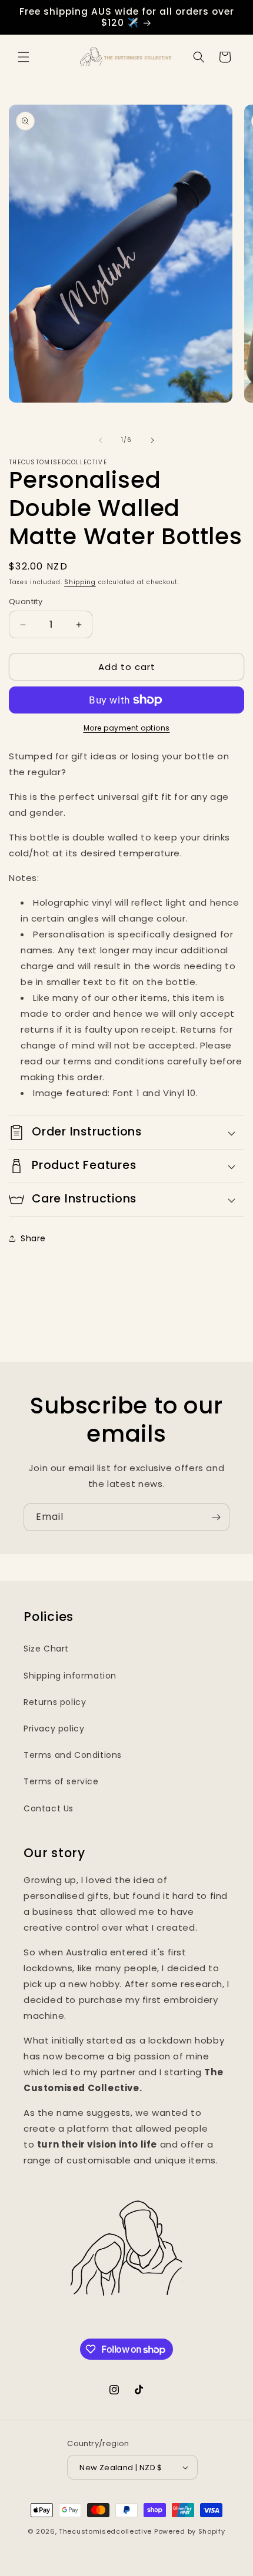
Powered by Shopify (190, 2531)
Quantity (26, 602)
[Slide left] (101, 440)
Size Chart (46, 1649)
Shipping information (70, 1676)
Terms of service (61, 1781)
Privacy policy (54, 1729)
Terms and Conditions (73, 1755)
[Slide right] (152, 440)
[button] (24, 57)
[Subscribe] (216, 1517)
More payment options (127, 728)
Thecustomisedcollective (105, 2531)
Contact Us (49, 1808)
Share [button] (33, 1238)
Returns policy (55, 1702)
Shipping (80, 582)
